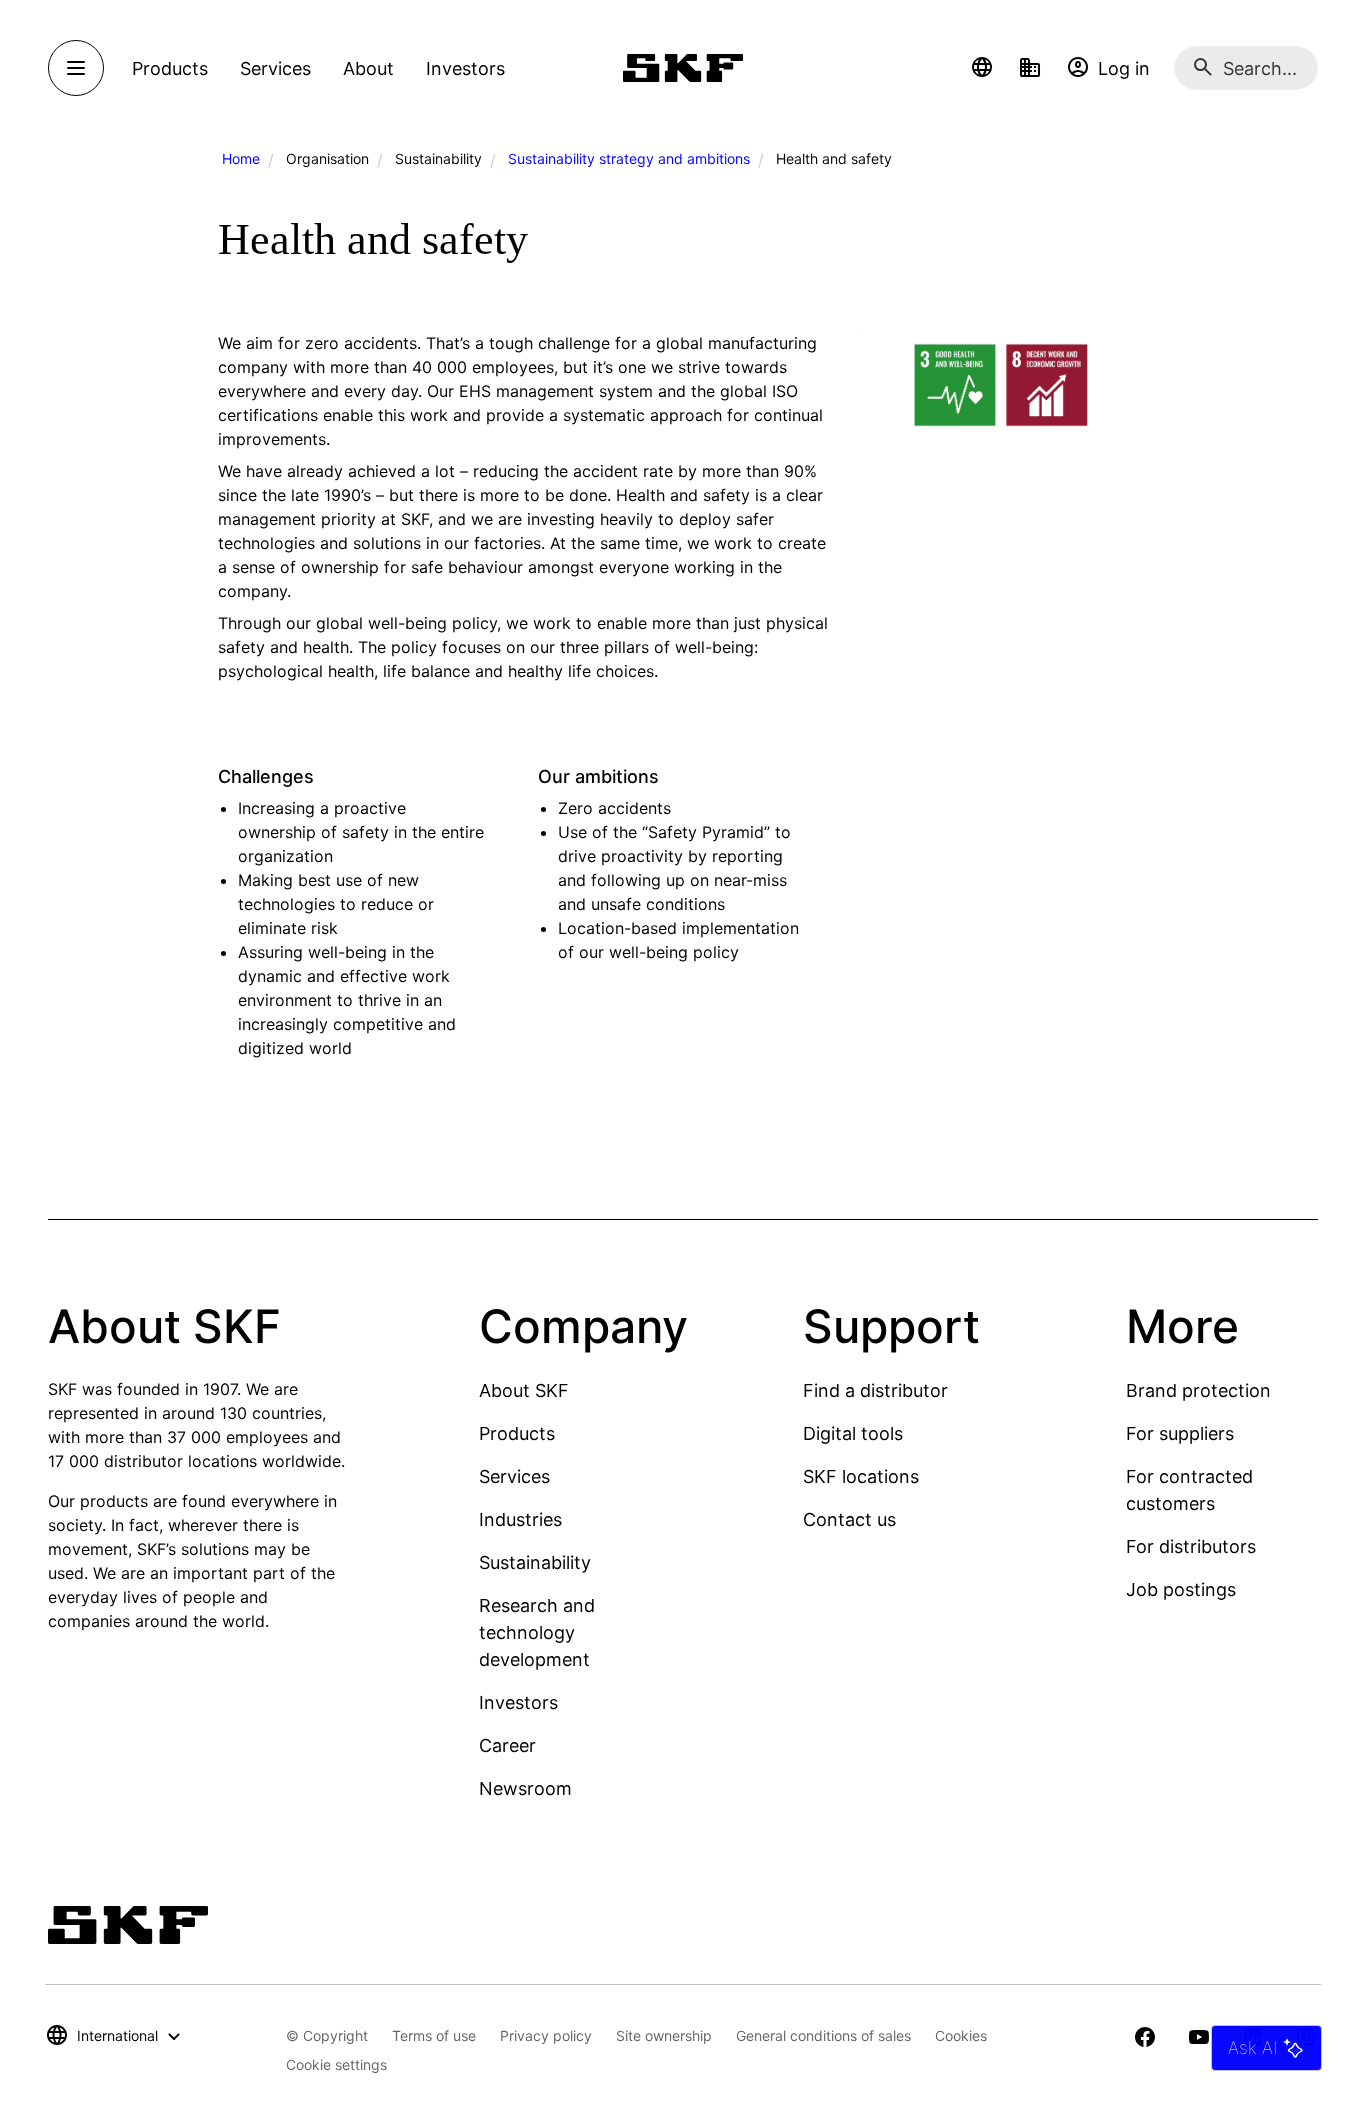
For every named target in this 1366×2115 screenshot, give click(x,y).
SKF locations (861, 1476)
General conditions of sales (823, 2035)
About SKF (524, 1390)
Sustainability (535, 1562)
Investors (518, 1702)
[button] (982, 68)
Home (241, 158)
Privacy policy (546, 2035)
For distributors (1191, 1546)
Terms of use (434, 2035)
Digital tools (853, 1433)
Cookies (961, 2035)
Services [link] (275, 68)
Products (517, 1433)
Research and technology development (537, 1632)
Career (507, 1745)
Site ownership (664, 2035)
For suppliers (1180, 1433)
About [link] (368, 68)
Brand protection (1198, 1390)
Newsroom (525, 1788)
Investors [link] (465, 68)
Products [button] (170, 68)
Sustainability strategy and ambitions (629, 158)
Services (514, 1476)
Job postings (1181, 1589)
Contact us (849, 1519)
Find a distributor (875, 1390)
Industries (520, 1519)
